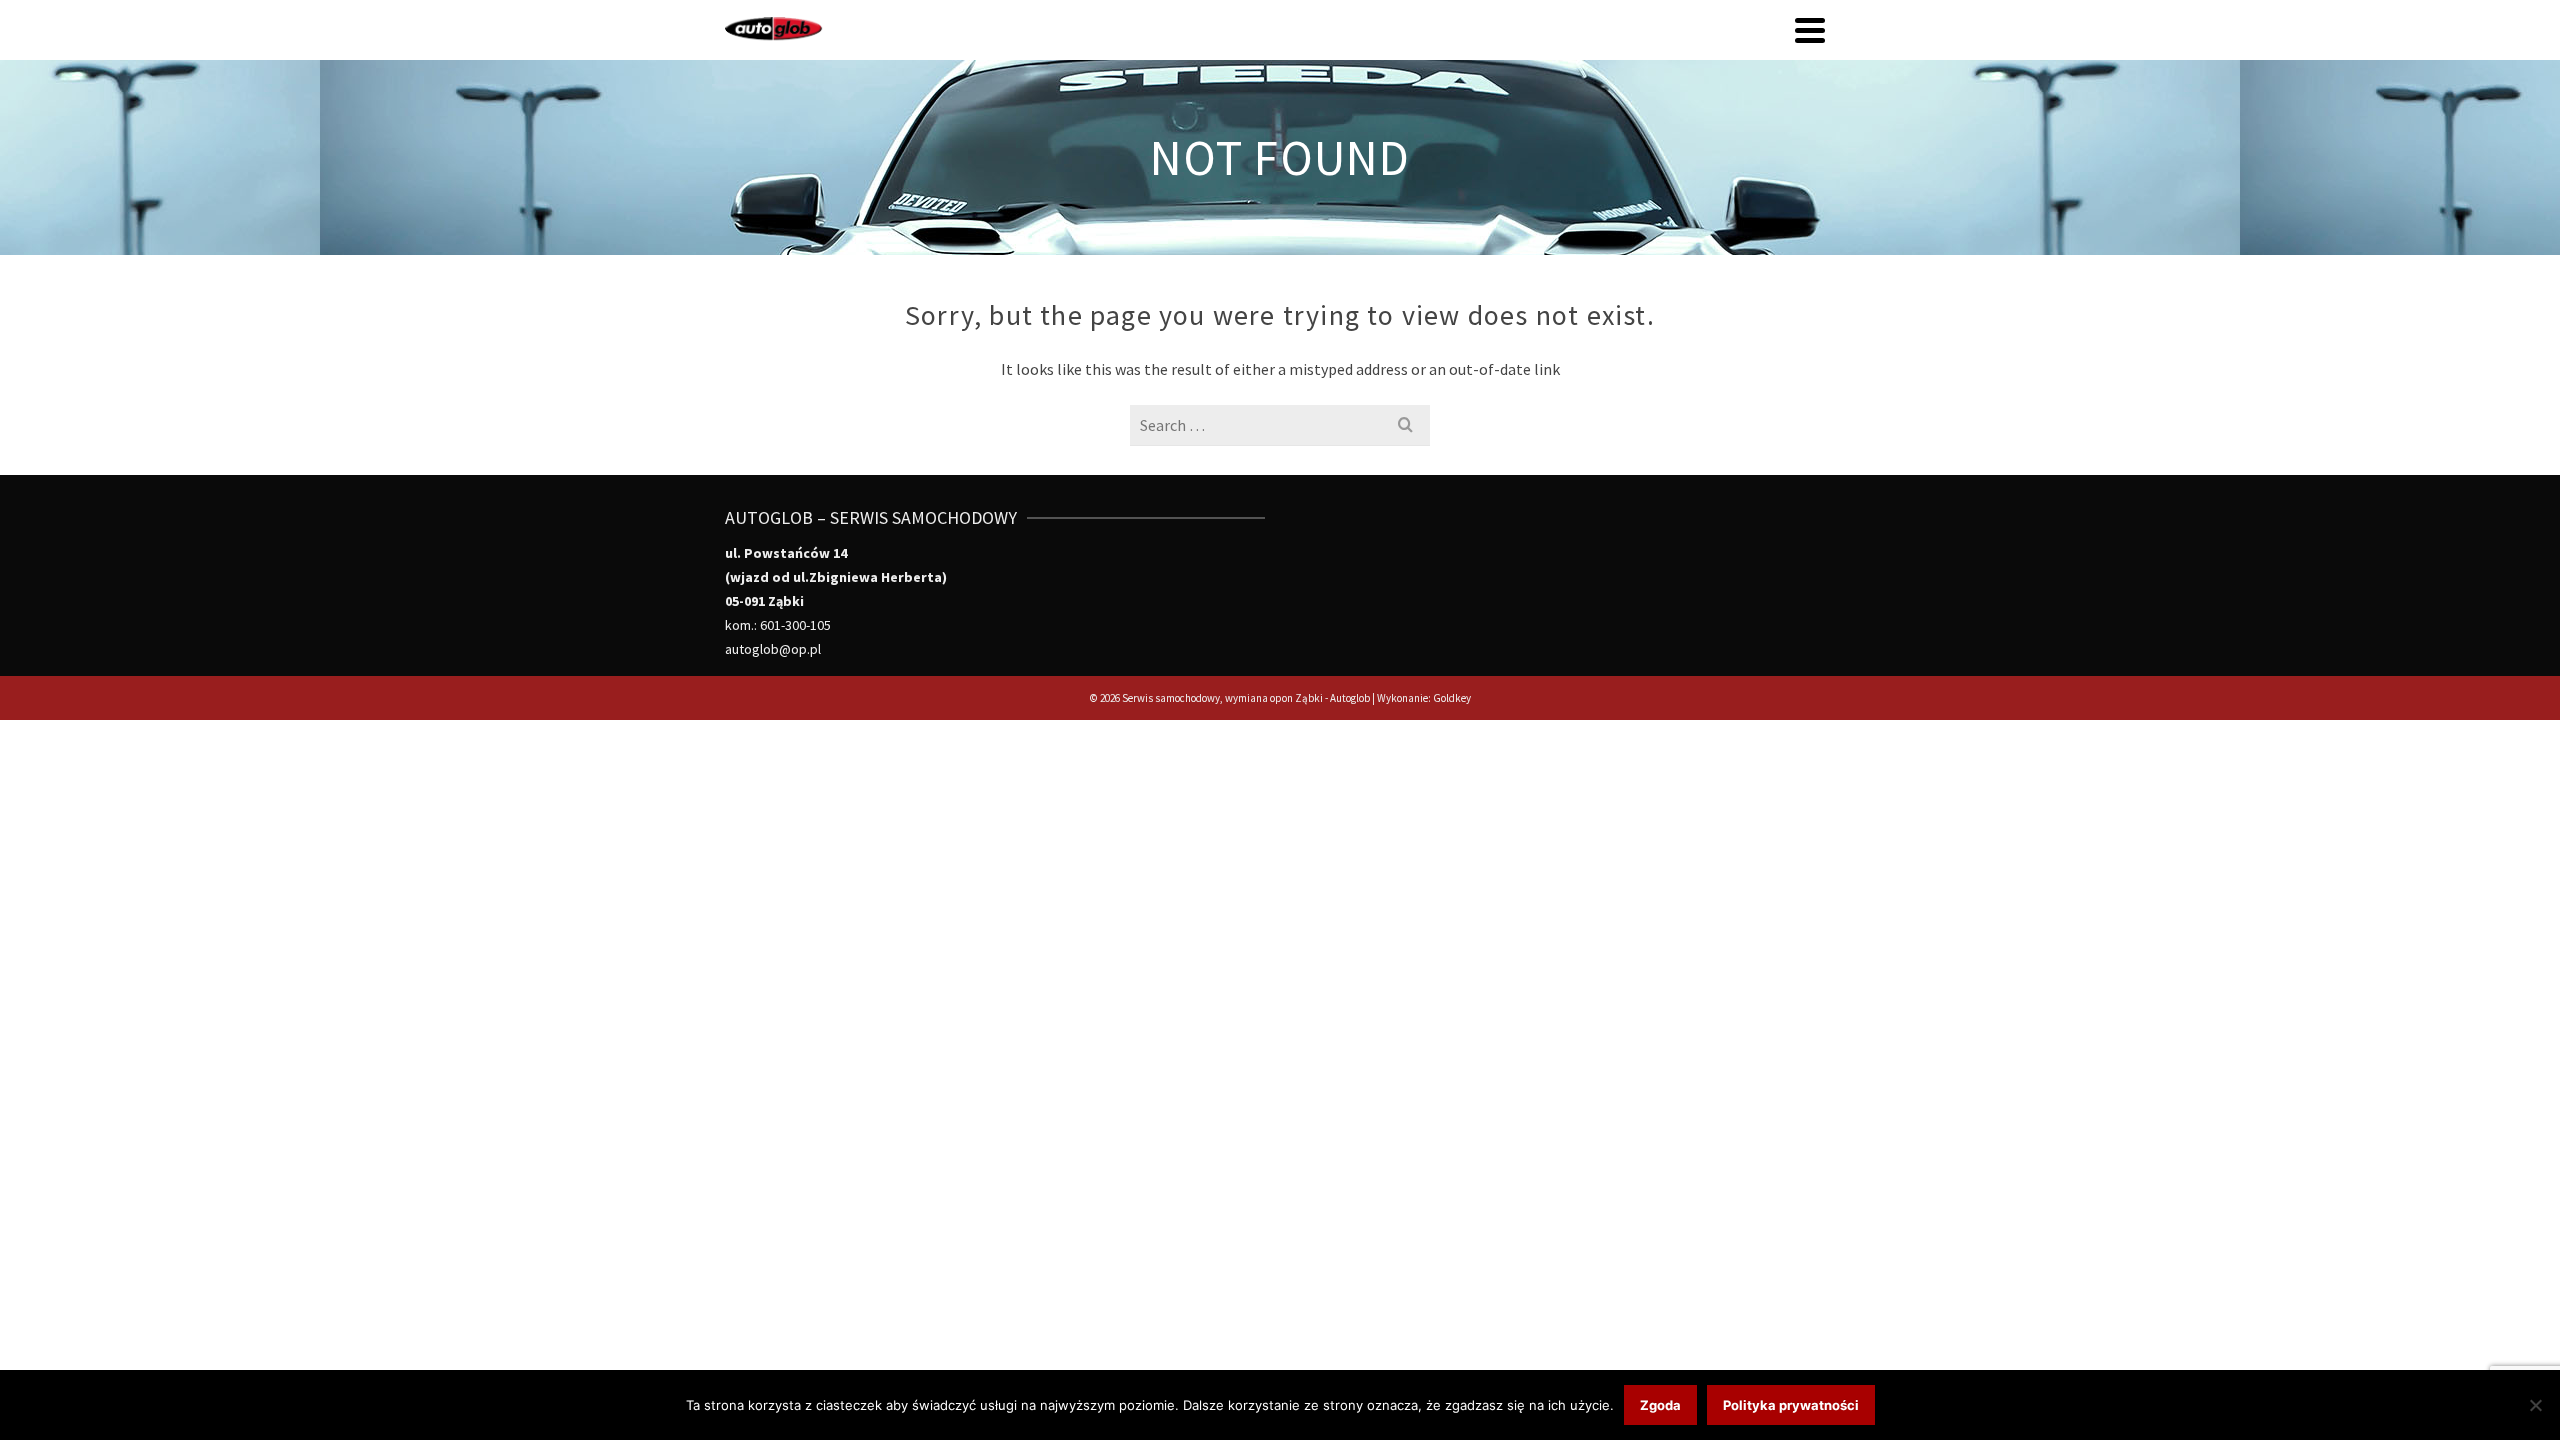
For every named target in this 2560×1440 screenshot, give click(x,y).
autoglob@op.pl (773, 649)
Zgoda (1660, 1405)
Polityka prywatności (1791, 1405)
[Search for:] (1280, 425)
